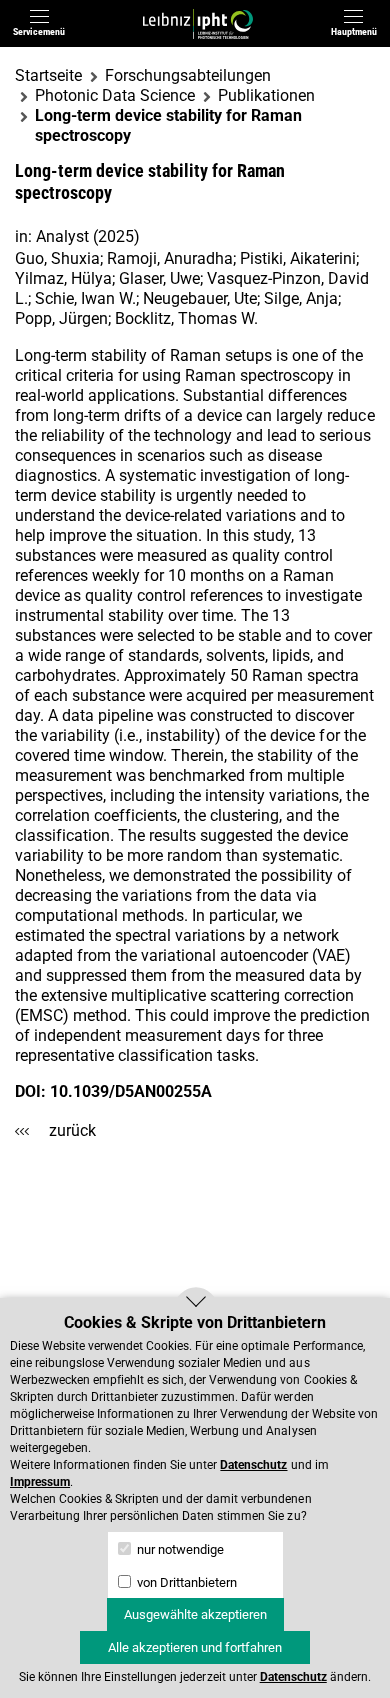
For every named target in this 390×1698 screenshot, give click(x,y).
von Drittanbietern (185, 1582)
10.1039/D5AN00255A (131, 1091)
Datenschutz (253, 1465)
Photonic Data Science (115, 95)
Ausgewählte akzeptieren (195, 1614)
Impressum (40, 1482)
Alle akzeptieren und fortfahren (195, 1647)
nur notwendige (179, 1549)
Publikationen (266, 95)
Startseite (48, 75)
